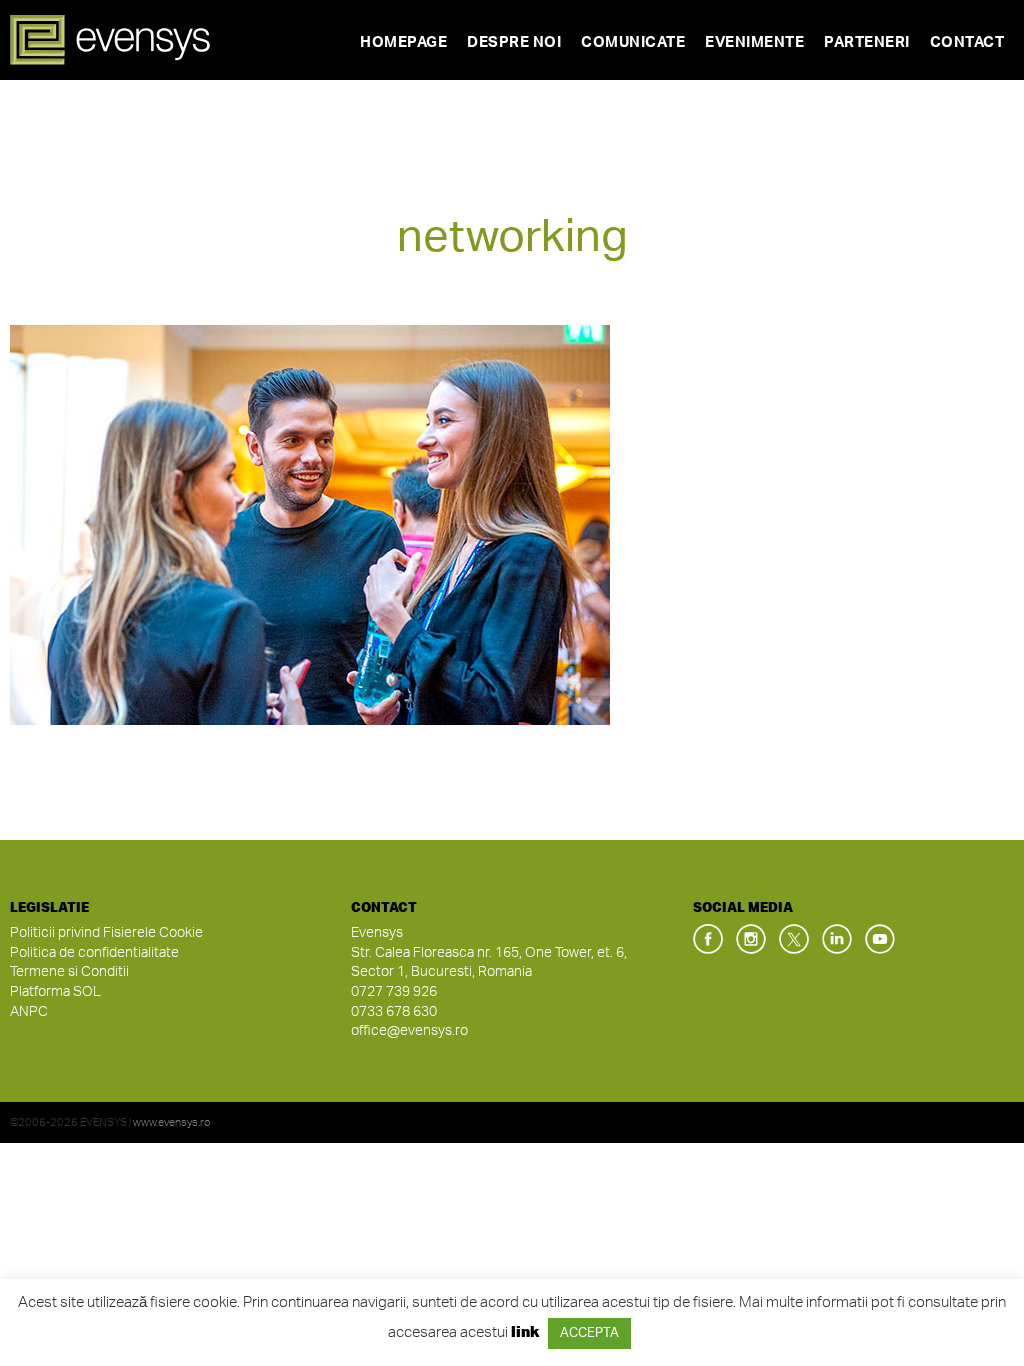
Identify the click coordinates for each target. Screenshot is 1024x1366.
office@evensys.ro (409, 1031)
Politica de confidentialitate (94, 953)
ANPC (29, 1012)
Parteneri (867, 42)
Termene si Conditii (69, 972)
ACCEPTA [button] (589, 1333)
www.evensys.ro (172, 1122)
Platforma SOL (55, 992)
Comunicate (633, 42)
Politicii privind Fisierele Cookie (106, 933)
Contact (967, 42)
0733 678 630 (394, 1012)
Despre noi (514, 42)
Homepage (403, 42)
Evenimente (754, 42)
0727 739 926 (394, 992)
